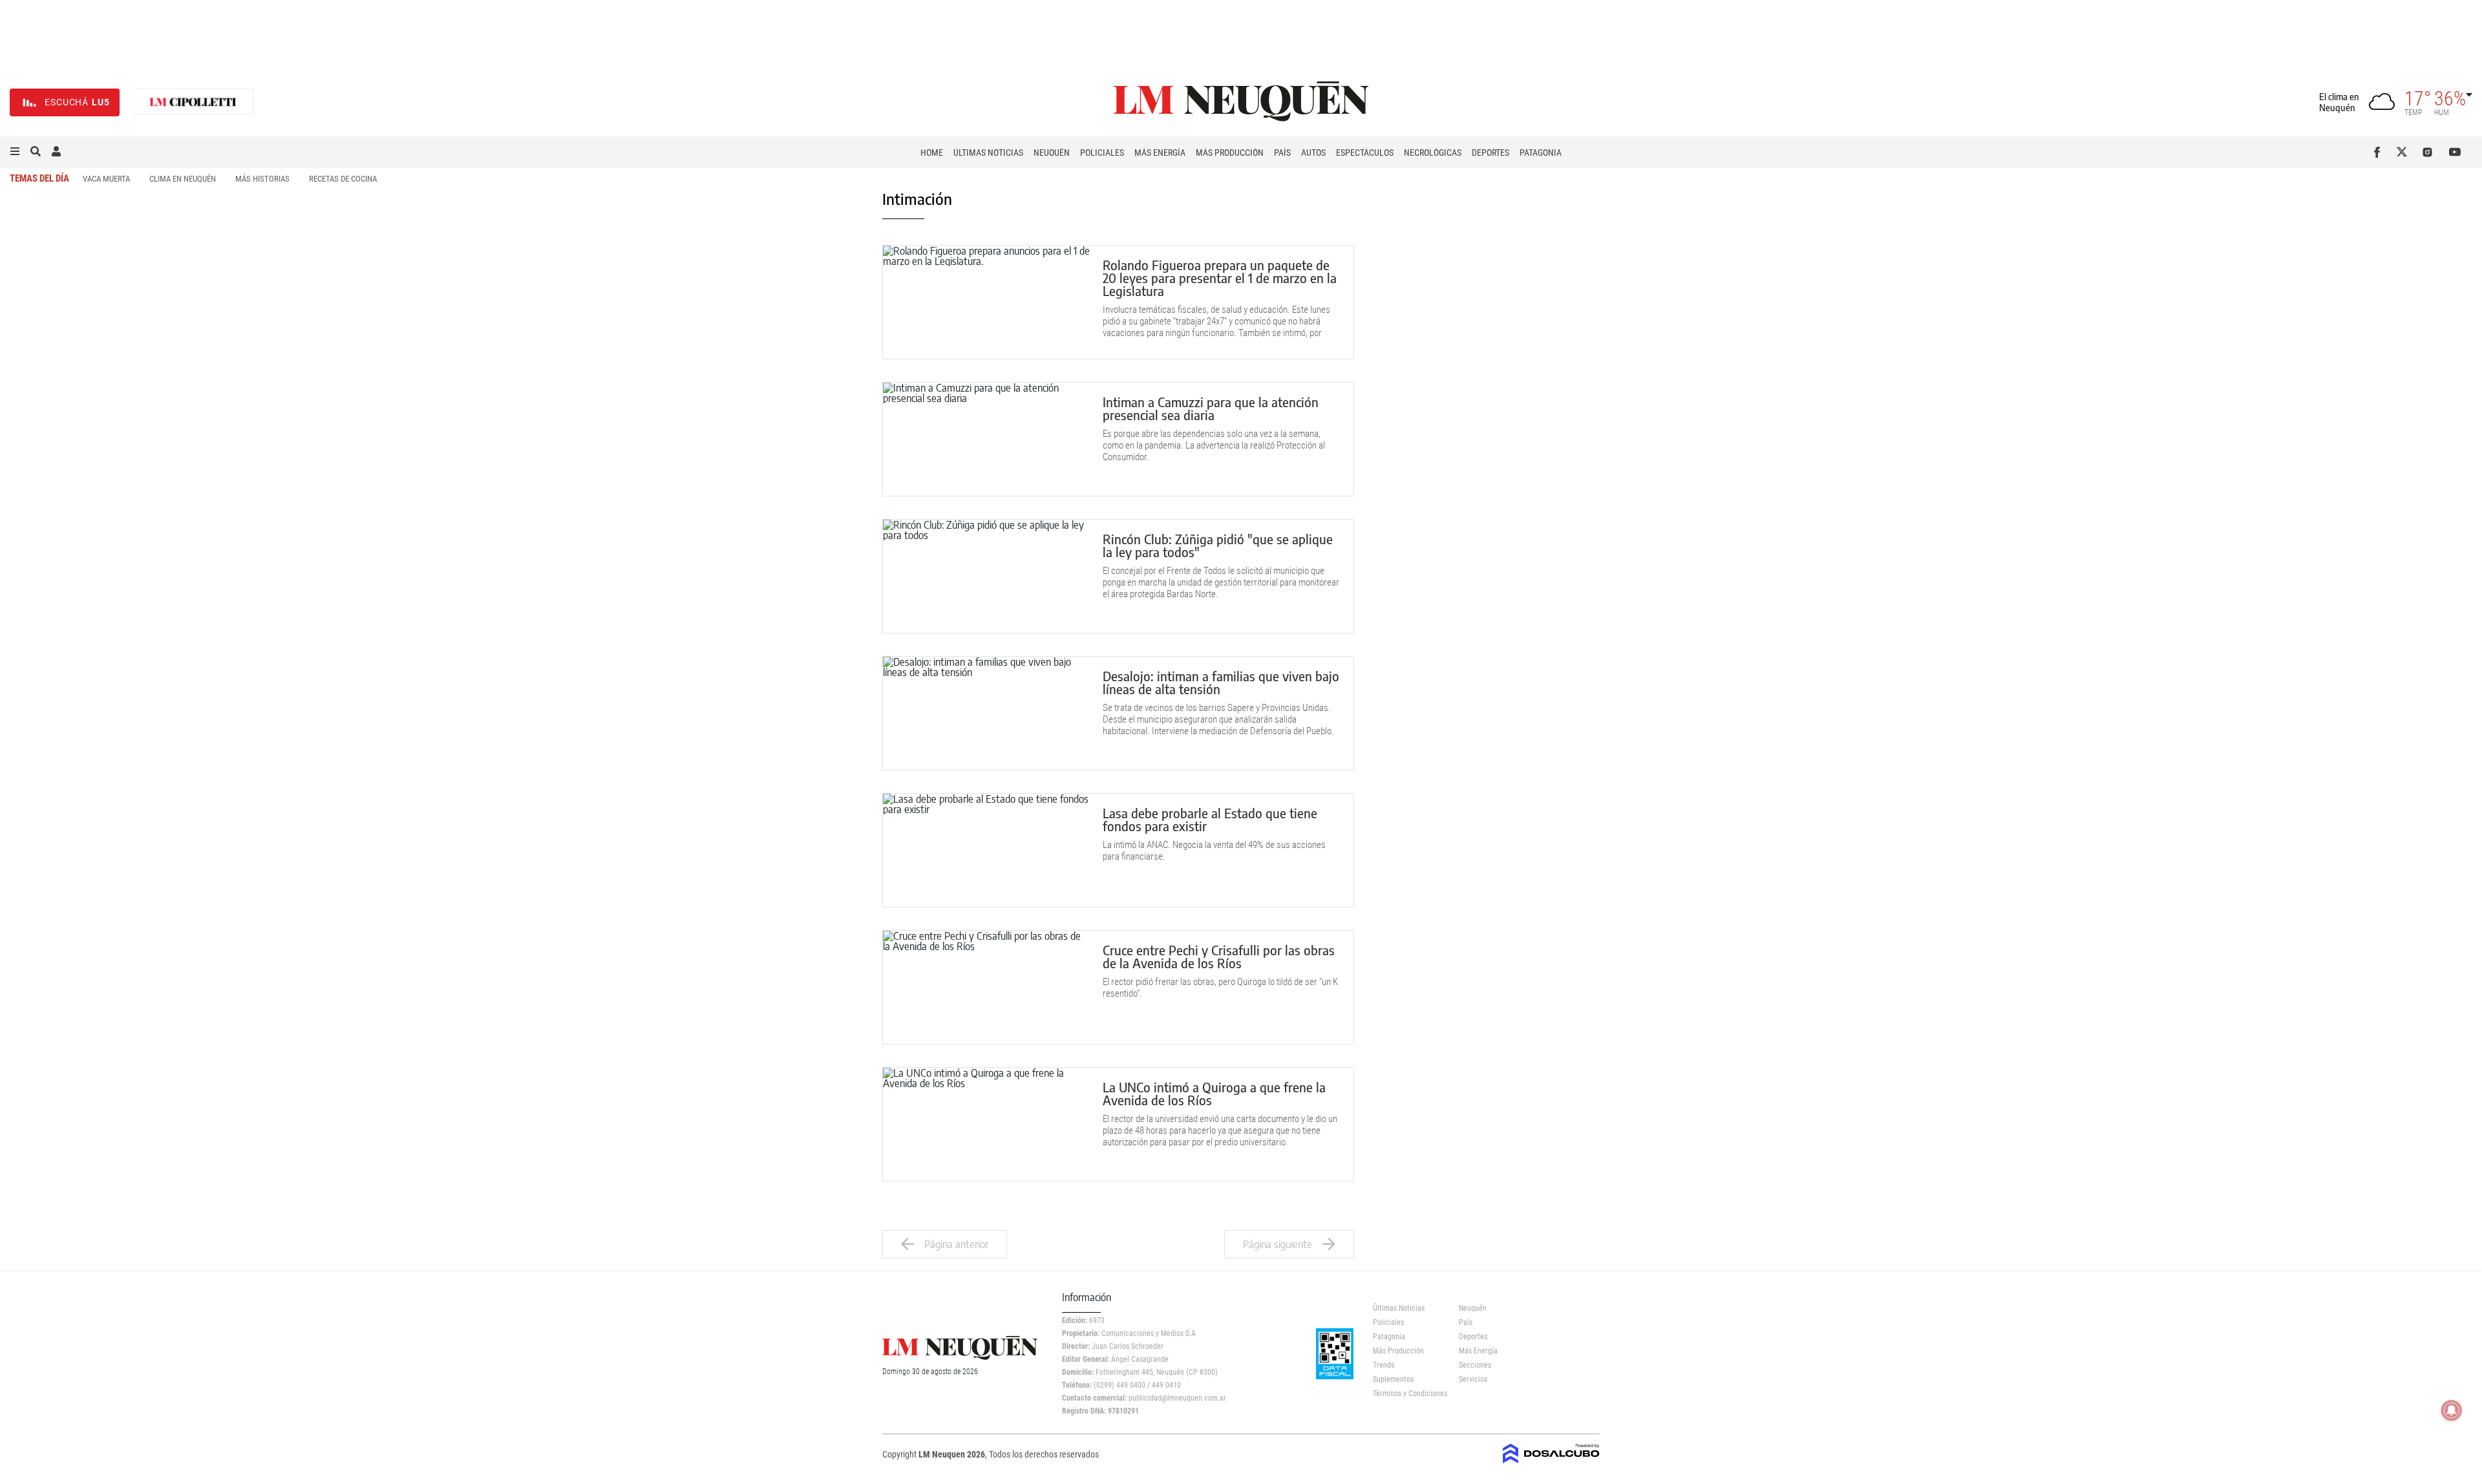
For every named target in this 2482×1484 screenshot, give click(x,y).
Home (932, 153)
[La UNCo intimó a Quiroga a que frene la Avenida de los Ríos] (986, 1124)
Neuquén (1052, 153)
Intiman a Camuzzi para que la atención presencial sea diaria (1211, 408)
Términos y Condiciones (1406, 1394)
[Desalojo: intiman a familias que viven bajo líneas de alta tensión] (986, 713)
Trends (1384, 1365)
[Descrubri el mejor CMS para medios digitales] (1551, 1459)
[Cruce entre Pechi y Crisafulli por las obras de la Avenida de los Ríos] (986, 987)
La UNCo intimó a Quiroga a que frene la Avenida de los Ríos (1214, 1093)
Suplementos (1393, 1379)
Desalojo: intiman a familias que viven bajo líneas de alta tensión (1221, 682)
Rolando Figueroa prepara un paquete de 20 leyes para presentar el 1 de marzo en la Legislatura (1220, 278)
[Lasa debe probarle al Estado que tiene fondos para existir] (986, 850)
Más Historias (262, 179)
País (1282, 153)
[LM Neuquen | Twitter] (2405, 152)
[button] (15, 152)
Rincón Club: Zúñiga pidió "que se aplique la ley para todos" (1218, 545)
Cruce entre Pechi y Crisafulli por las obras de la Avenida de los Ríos (1219, 956)
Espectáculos (1365, 153)
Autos (1313, 153)
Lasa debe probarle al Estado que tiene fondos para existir (1210, 819)
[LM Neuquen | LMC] (193, 102)
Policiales (1102, 153)
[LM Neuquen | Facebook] (2380, 152)
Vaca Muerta (106, 179)
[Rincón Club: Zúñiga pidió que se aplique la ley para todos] (986, 576)
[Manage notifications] (2452, 1410)
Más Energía (1160, 153)
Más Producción (1230, 153)
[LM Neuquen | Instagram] (2430, 152)
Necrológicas (1433, 153)
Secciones (1475, 1365)
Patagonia (1541, 153)
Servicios (1473, 1379)
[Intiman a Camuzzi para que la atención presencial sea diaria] (986, 439)
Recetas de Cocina (343, 179)
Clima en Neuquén (183, 179)
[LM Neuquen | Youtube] (2455, 152)
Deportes (1490, 153)
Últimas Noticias (988, 153)
